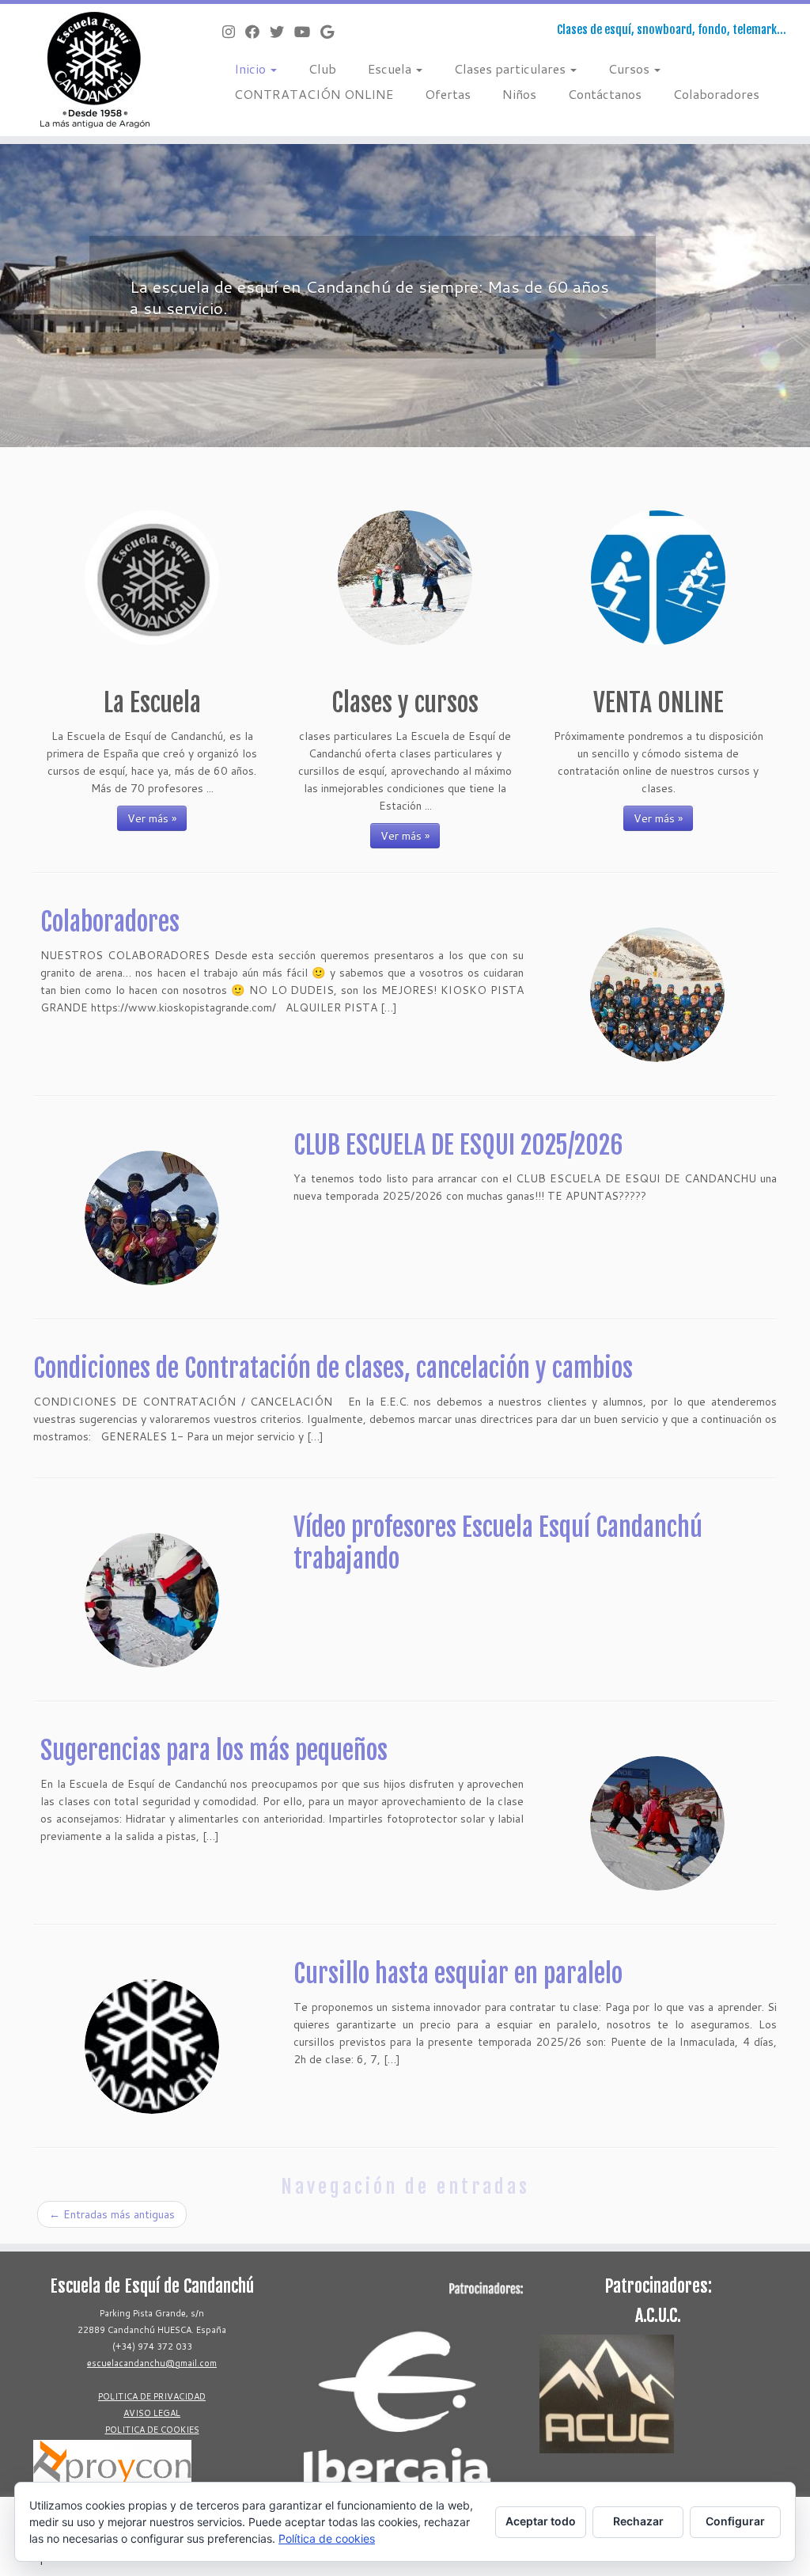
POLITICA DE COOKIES (152, 2430)
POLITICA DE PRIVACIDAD (152, 2396)
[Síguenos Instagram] (234, 32)
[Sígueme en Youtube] (307, 32)
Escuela (391, 68)
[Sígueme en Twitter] (282, 32)
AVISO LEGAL (152, 2413)
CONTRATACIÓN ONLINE (314, 94)
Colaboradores (716, 94)
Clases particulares (511, 68)
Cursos (630, 68)
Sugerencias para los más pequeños (214, 1751)
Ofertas (448, 94)
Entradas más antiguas (112, 2214)
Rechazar (638, 2521)
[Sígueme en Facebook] (257, 32)
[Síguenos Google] (332, 32)
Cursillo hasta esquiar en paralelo (458, 1974)
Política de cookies (327, 2538)
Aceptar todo (541, 2521)
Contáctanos (605, 94)
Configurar (735, 2521)
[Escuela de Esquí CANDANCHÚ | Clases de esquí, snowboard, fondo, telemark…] (95, 70)
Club (322, 68)
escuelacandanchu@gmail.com (152, 2363)
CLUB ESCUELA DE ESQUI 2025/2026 (458, 1145)
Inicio (252, 68)
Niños (519, 94)
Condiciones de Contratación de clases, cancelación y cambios (333, 1368)
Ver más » (152, 818)
